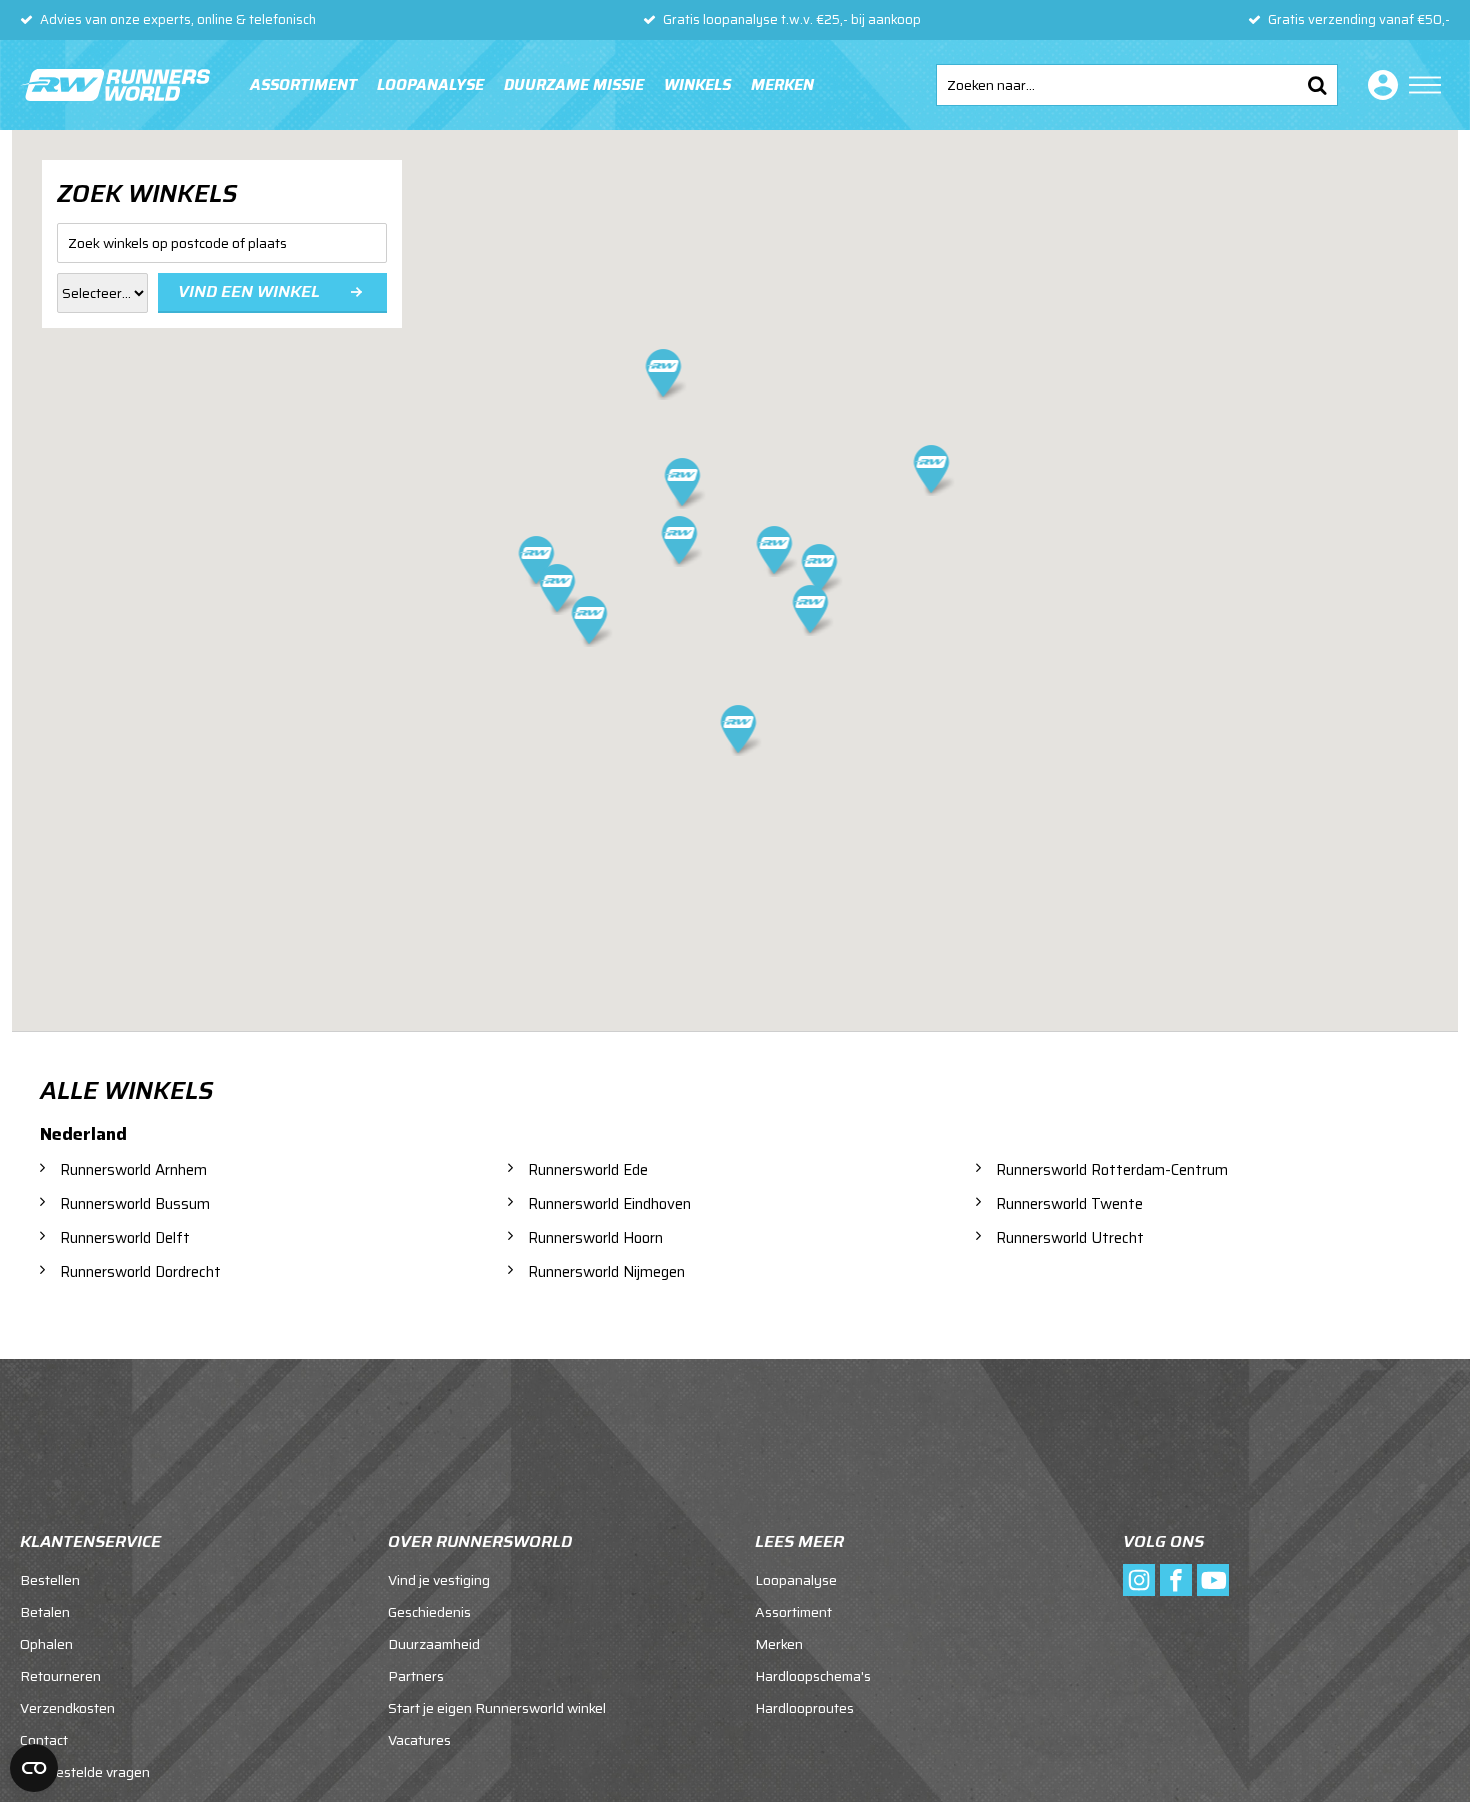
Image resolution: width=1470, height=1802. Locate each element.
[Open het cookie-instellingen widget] (34, 1768)
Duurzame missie (574, 85)
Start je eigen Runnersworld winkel (497, 1708)
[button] (820, 571)
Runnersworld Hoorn (595, 1238)
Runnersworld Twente (1069, 1204)
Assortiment (303, 85)
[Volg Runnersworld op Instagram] (1139, 1580)
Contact (44, 1740)
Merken (782, 85)
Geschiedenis (429, 1612)
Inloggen (1379, 85)
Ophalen (46, 1644)
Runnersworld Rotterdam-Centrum (1112, 1170)
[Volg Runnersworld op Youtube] (1213, 1580)
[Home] (115, 85)
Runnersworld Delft (125, 1238)
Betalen (45, 1612)
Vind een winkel (249, 291)
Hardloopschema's (813, 1676)
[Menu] (1425, 85)
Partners (416, 1676)
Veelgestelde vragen (85, 1772)
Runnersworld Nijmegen (606, 1272)
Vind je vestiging (439, 1580)
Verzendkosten (67, 1708)
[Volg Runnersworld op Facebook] (1176, 1580)
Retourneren (60, 1676)
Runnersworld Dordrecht (140, 1272)
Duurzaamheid (434, 1644)
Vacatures (419, 1740)
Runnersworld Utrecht (1070, 1238)
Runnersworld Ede (588, 1170)
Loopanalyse (430, 85)
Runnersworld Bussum (135, 1204)
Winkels (697, 85)
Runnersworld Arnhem (133, 1170)
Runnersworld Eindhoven (609, 1204)
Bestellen (50, 1580)
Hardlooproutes (804, 1708)
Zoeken (1317, 85)
